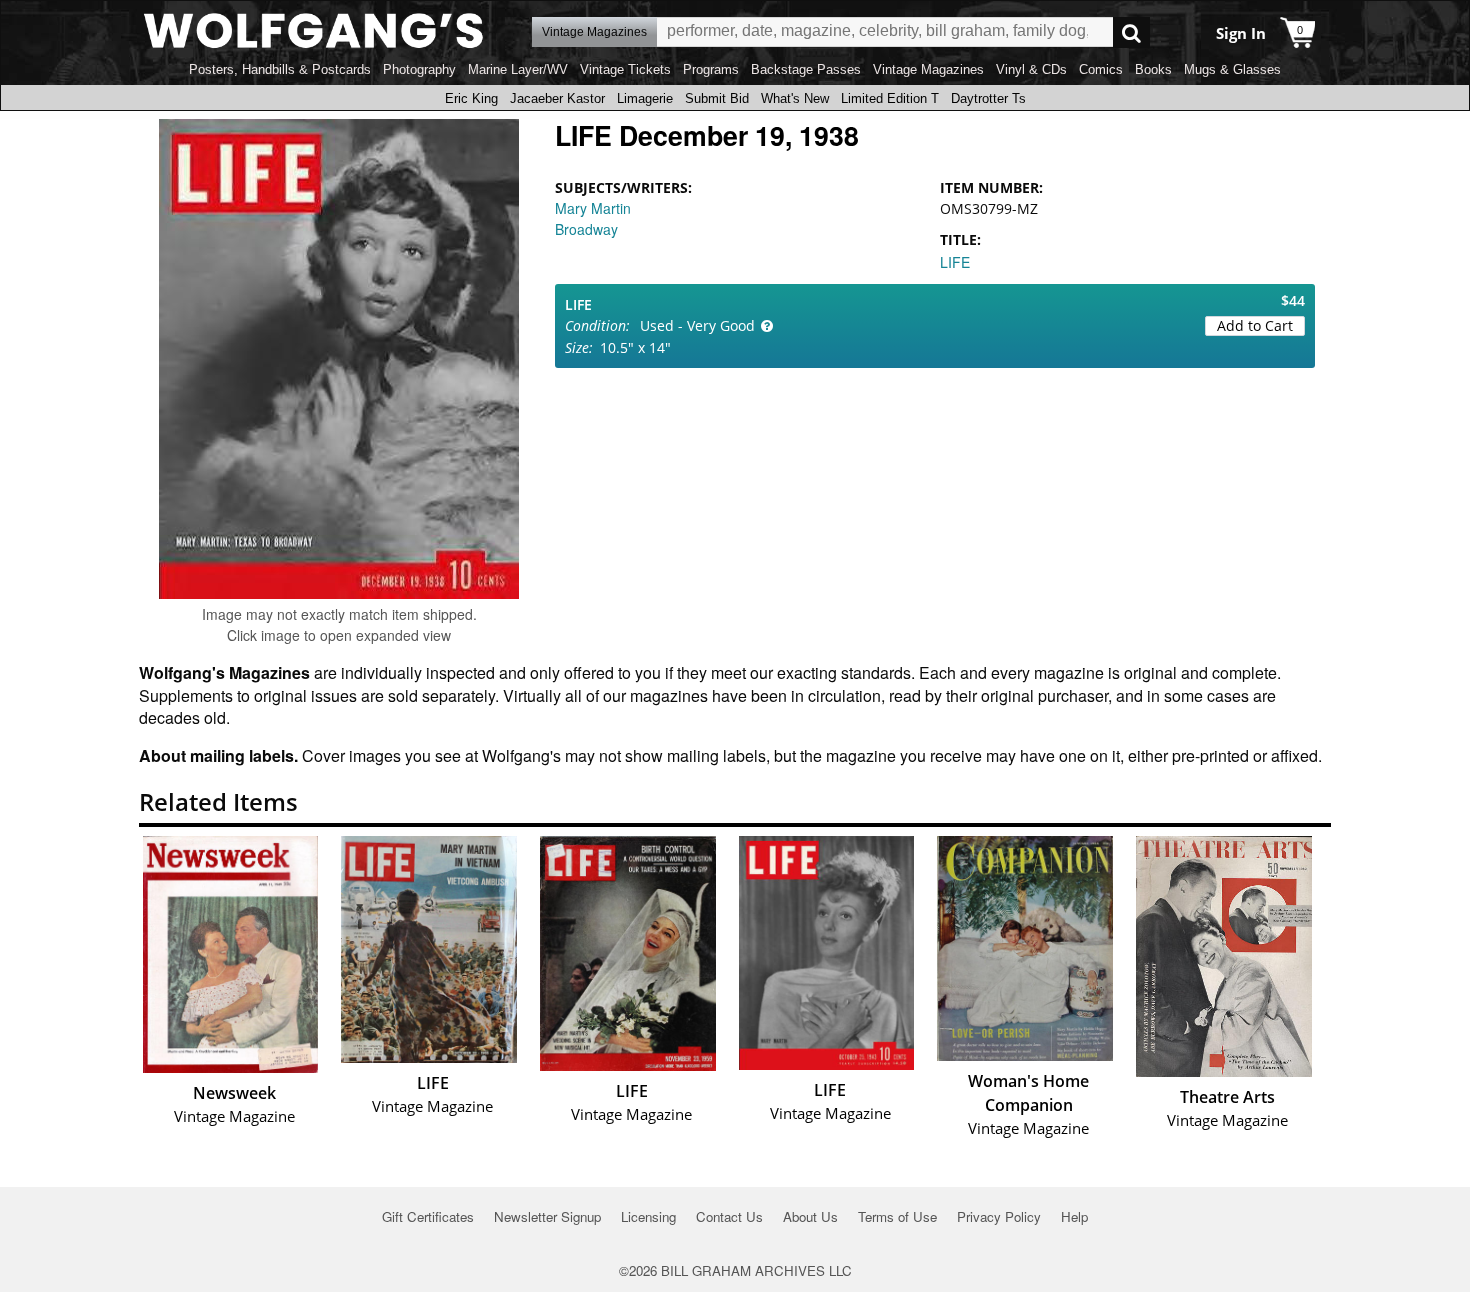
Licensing (648, 1216)
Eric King (471, 98)
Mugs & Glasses (1232, 69)
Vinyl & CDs (1031, 69)
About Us (810, 1216)
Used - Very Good (697, 325)
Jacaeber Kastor (557, 98)
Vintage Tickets (625, 69)
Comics (1101, 69)
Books (1153, 69)
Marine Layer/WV (518, 69)
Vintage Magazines (928, 69)
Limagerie (645, 98)
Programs (711, 69)
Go (1131, 32)
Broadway (586, 229)
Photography (419, 69)
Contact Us (729, 1216)
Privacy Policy (999, 1216)
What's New (795, 98)
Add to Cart (1255, 325)
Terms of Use (897, 1216)
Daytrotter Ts (988, 98)
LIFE (955, 262)
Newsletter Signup (547, 1216)
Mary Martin (593, 208)
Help (1074, 1216)
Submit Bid (717, 98)
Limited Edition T (890, 98)
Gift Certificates (428, 1216)
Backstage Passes (806, 69)
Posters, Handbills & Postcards (280, 69)
